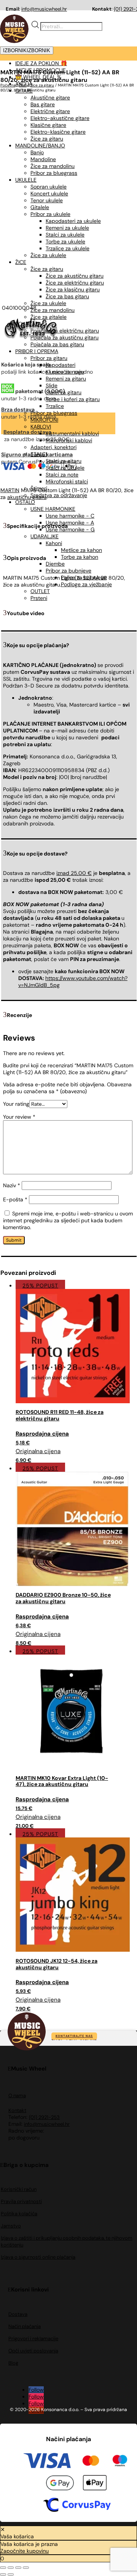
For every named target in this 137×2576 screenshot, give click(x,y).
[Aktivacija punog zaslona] (11, 2568)
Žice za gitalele (49, 317)
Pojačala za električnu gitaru (65, 331)
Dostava (18, 2314)
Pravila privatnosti (21, 2201)
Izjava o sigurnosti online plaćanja (38, 2257)
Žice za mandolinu (53, 310)
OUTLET (40, 591)
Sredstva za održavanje (59, 495)
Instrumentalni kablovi (72, 433)
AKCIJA (24, 84)
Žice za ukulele (48, 303)
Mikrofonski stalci (67, 481)
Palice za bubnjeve (84, 577)
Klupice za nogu (65, 372)
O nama (17, 2095)
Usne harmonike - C (70, 516)
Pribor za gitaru (49, 358)
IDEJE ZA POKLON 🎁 (41, 63)
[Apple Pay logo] (95, 2484)
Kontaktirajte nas (74, 2036)
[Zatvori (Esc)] (26, 2568)
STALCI (39, 454)
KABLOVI (41, 427)
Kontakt (17, 2110)
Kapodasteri (61, 365)
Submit (14, 1240)
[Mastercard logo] (91, 2462)
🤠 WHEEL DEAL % (38, 77)
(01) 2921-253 (44, 2117)
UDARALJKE (45, 536)
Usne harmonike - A (70, 523)
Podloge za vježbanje (86, 584)
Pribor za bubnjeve (68, 571)
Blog (13, 2363)
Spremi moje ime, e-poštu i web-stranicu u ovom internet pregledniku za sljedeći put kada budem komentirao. (68, 1220)
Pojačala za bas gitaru (57, 344)
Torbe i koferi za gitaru (73, 399)
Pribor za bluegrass (54, 413)
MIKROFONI (44, 420)
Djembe (55, 564)
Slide (52, 385)
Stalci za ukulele (65, 468)
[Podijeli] (18, 2568)
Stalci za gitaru (64, 392)
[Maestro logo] (120, 2462)
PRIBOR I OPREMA (37, 351)
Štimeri (39, 488)
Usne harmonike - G (70, 529)
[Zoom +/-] (3, 2568)
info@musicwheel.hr (44, 9)
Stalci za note (62, 475)
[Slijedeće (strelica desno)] (11, 2574)
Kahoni (54, 543)
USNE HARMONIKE (53, 509)
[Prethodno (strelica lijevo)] (3, 2574)
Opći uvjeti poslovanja (33, 2351)
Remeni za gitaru (66, 379)
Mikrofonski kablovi (69, 440)
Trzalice (55, 406)
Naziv (12, 1185)
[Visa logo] (47, 2462)
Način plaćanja (25, 2326)
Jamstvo (11, 2226)
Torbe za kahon (80, 557)
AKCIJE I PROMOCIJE (41, 70)
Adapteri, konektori (53, 447)
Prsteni (39, 598)
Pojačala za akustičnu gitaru (65, 337)
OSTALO (25, 502)
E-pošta (15, 1199)
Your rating (16, 1104)
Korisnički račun (19, 2189)
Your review (19, 1117)
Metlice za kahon (81, 550)
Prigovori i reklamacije (33, 2339)
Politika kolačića (19, 2214)
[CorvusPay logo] (76, 2506)
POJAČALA (28, 324)
